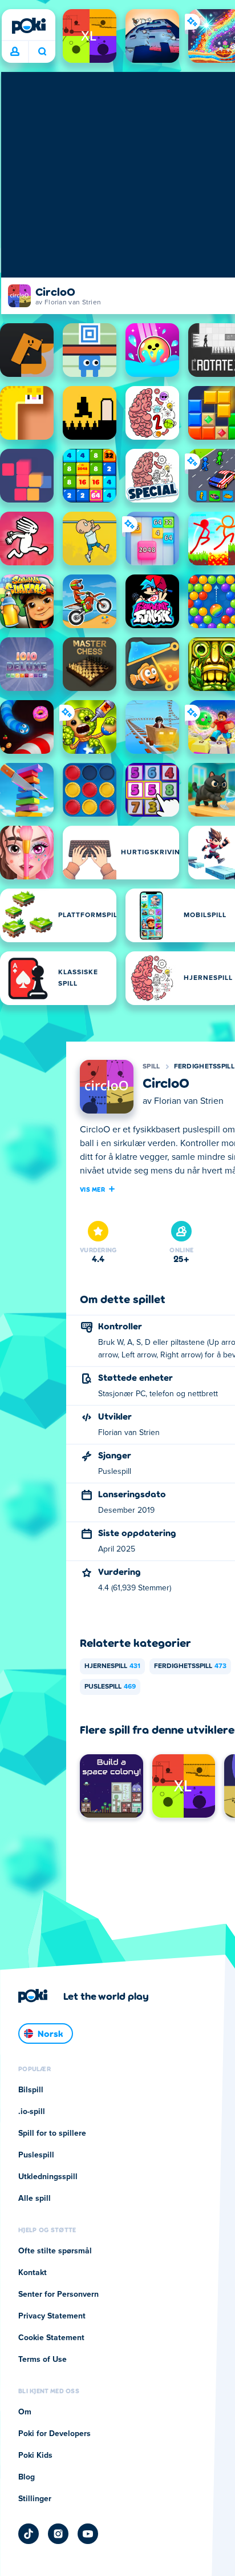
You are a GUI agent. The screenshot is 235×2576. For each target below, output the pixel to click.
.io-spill (32, 2112)
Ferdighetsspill (204, 1067)
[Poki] (29, 26)
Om (25, 2412)
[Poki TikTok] (29, 2534)
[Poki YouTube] (88, 2534)
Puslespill (110, 1687)
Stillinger (35, 2499)
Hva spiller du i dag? (42, 52)
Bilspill (31, 2090)
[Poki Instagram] (58, 2534)
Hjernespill (112, 1666)
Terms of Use (42, 2360)
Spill (151, 1067)
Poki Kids (35, 2456)
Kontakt (33, 2273)
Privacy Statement (52, 2316)
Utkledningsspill (48, 2177)
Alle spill (35, 2199)
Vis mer (92, 1189)
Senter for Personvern (58, 2294)
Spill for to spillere (52, 2133)
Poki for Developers (54, 2434)
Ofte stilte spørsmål (55, 2251)
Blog (27, 2477)
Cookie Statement (51, 2338)
